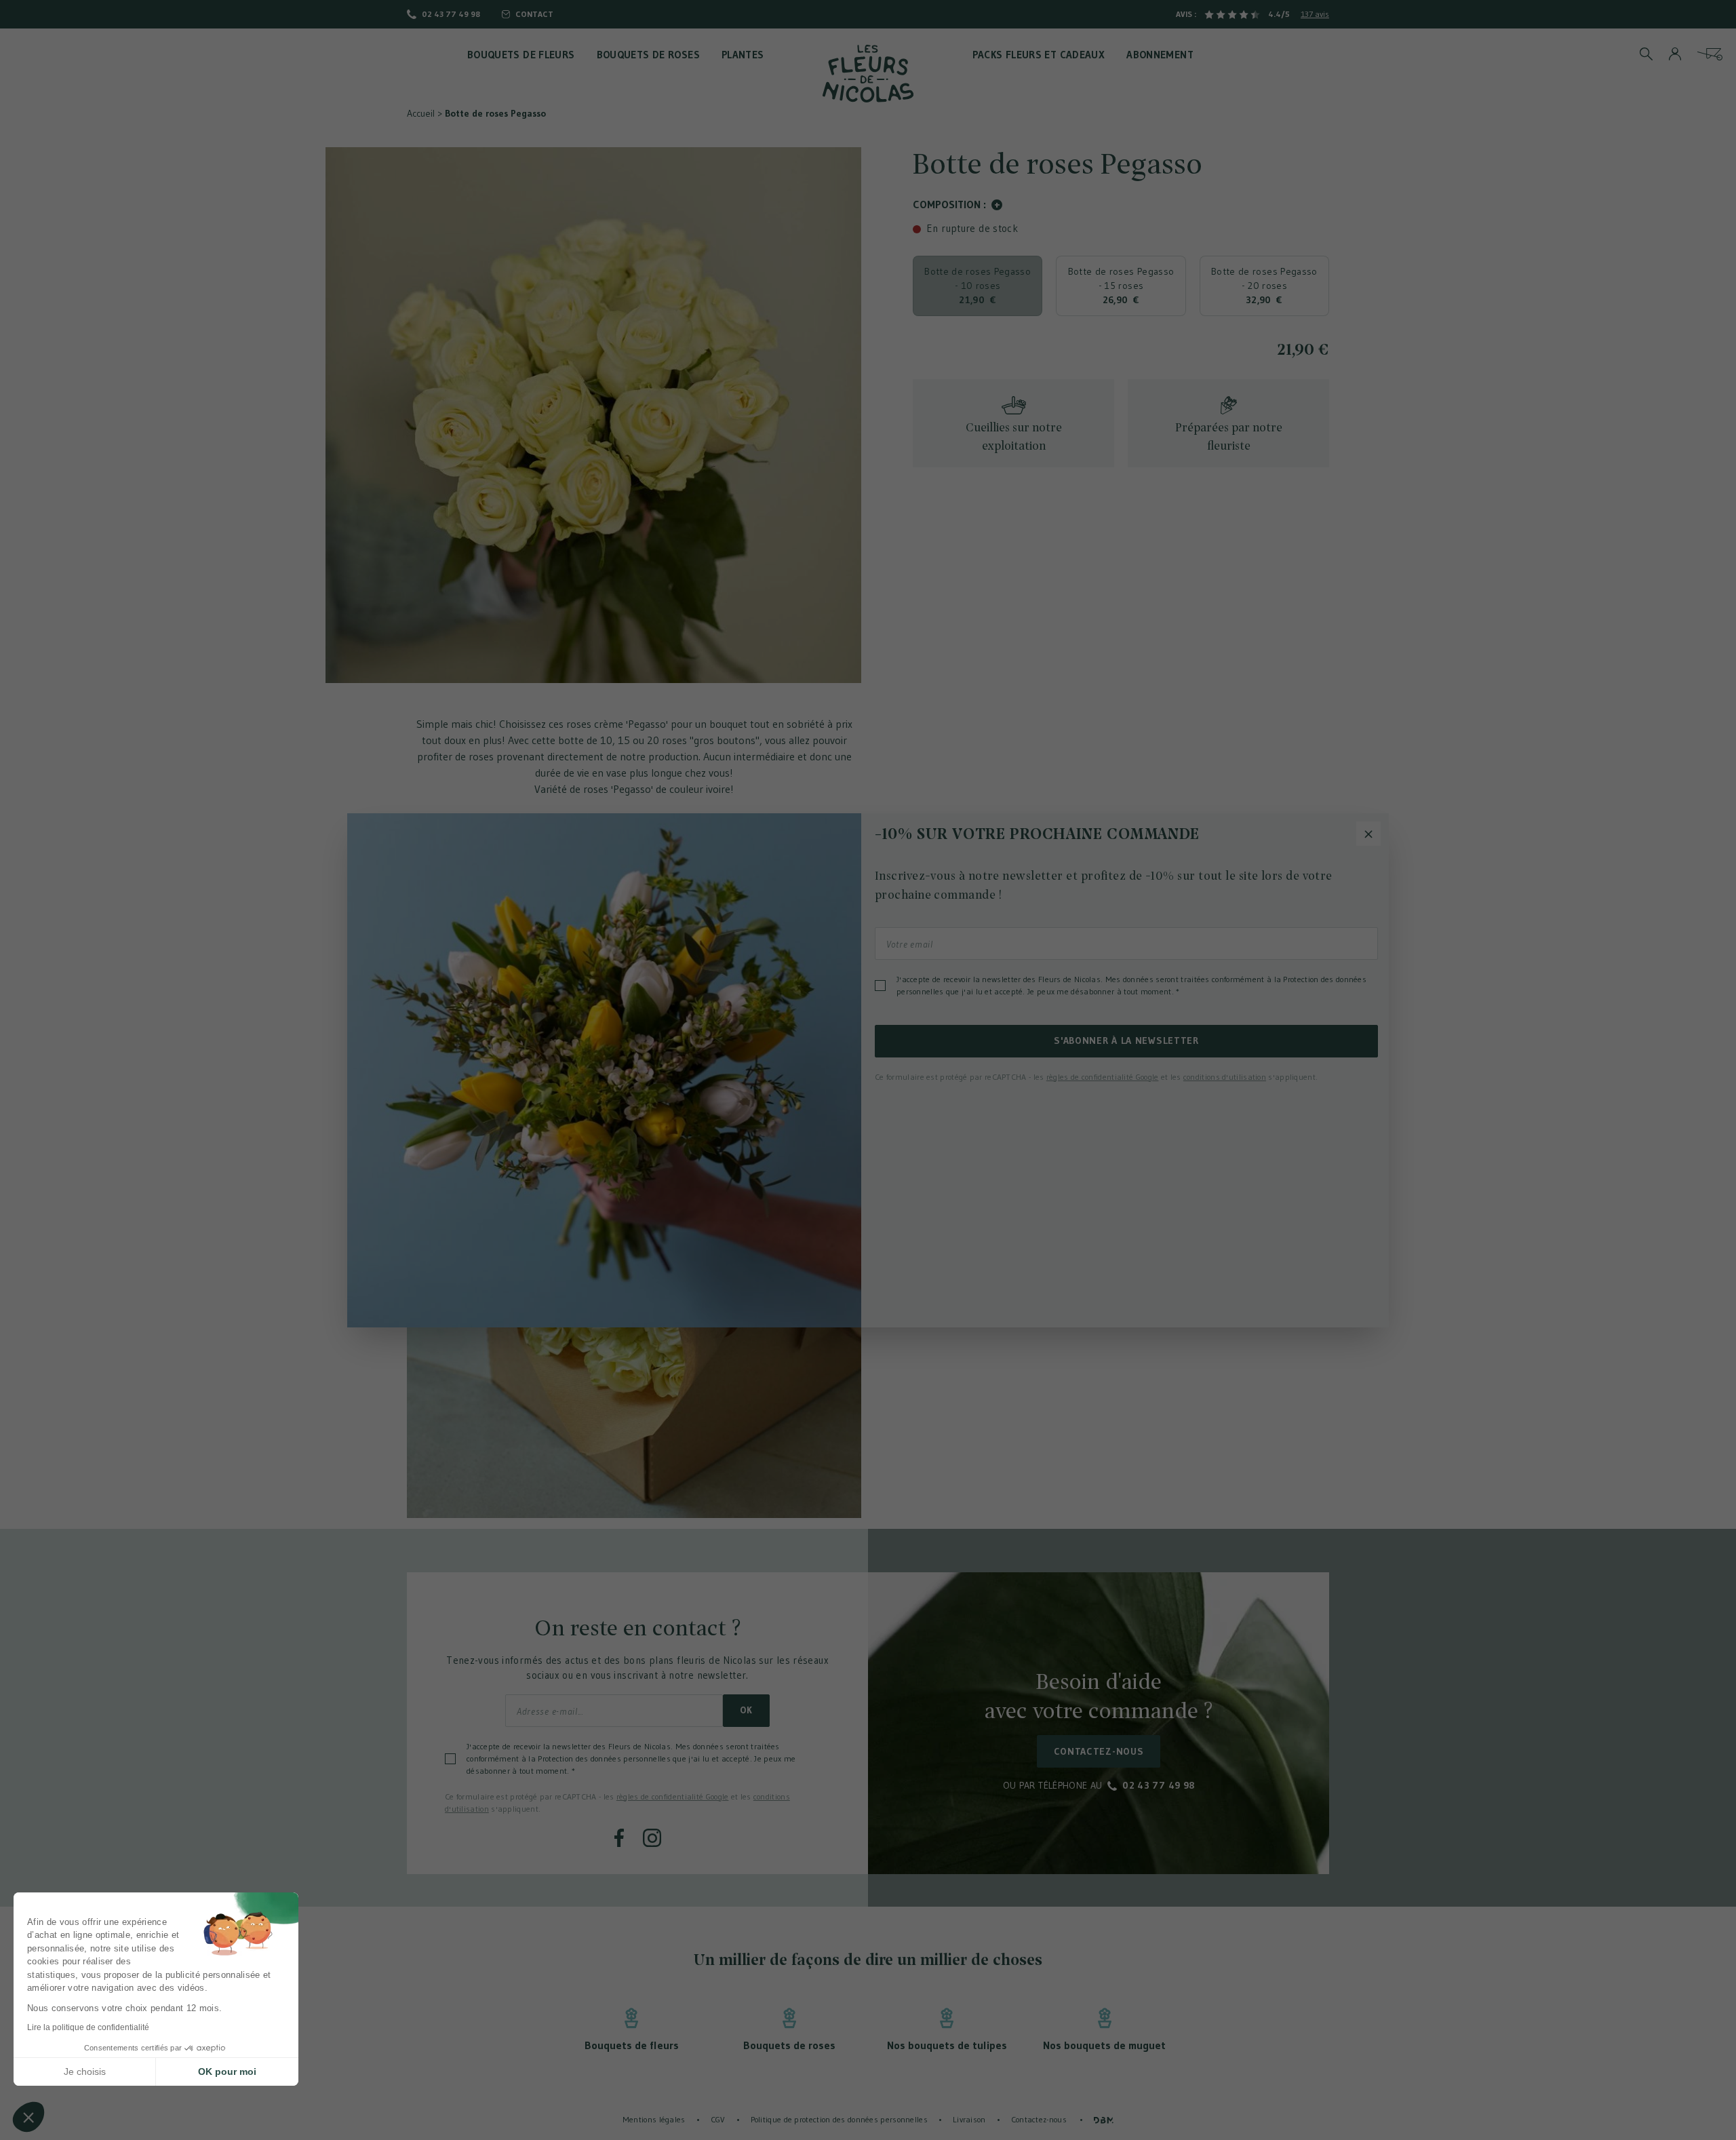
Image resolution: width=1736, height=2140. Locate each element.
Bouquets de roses (648, 55)
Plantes (743, 55)
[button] (28, 2117)
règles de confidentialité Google (673, 1796)
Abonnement (1160, 55)
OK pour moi (227, 2071)
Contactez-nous (1099, 1751)
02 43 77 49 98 (451, 14)
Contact (534, 14)
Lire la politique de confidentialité (88, 2027)
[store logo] (868, 74)
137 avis (1315, 14)
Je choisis (85, 2071)
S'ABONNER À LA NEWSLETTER (1126, 1040)
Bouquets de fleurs (521, 55)
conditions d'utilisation (1225, 1077)
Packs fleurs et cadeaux (1039, 55)
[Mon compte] (1675, 54)
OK (746, 1710)
